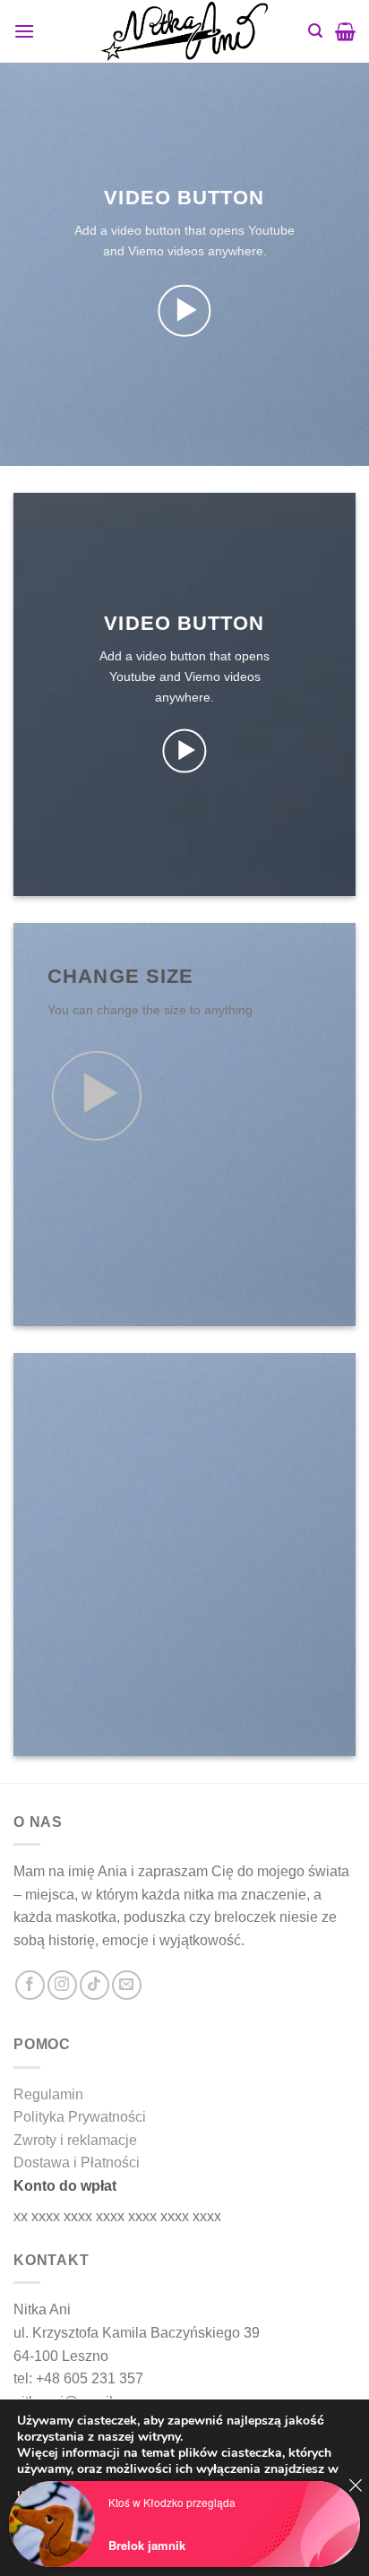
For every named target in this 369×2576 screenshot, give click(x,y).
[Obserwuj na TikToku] (94, 1985)
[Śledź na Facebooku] (30, 1985)
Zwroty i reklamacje (75, 2140)
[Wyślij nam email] (127, 1985)
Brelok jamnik (147, 2545)
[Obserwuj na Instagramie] (62, 1985)
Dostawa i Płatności (77, 2162)
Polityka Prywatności (80, 2117)
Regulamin (48, 2094)
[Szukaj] (315, 31)
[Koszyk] (345, 31)
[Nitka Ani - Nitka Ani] (184, 31)
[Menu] (24, 31)
